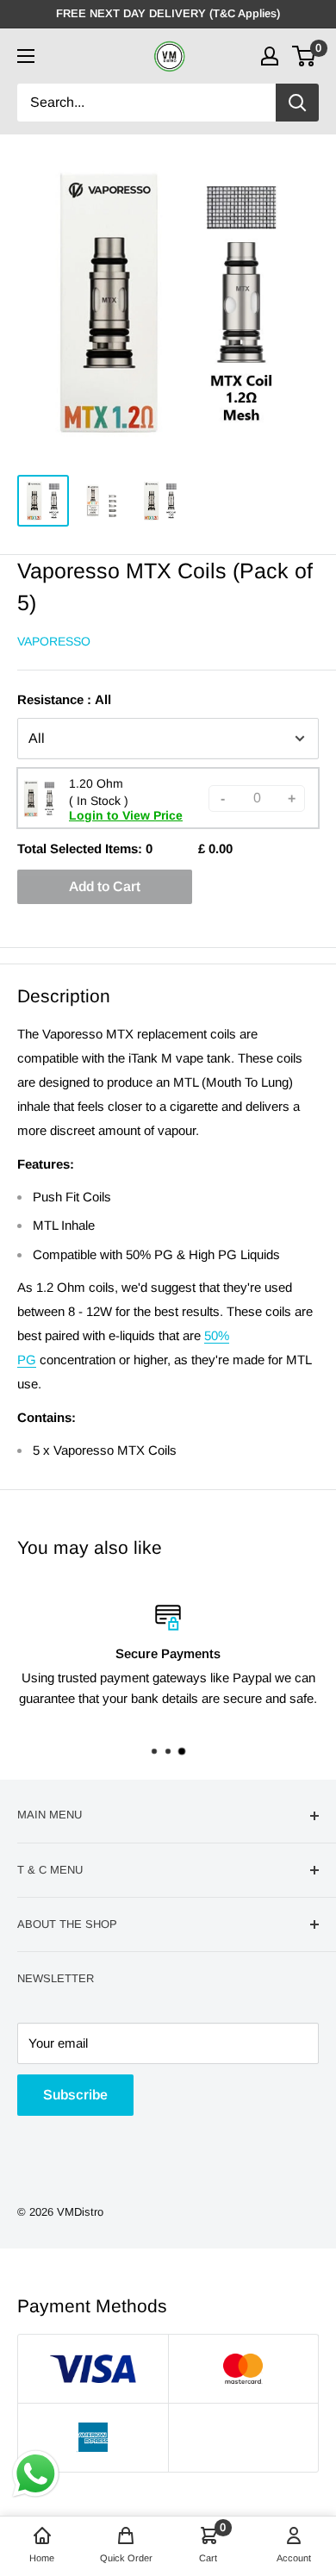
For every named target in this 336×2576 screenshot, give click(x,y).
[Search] (297, 103)
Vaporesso (54, 641)
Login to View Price (126, 815)
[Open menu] (26, 56)
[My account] (270, 56)
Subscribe (75, 2095)
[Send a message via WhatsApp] (36, 2474)
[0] (305, 56)
